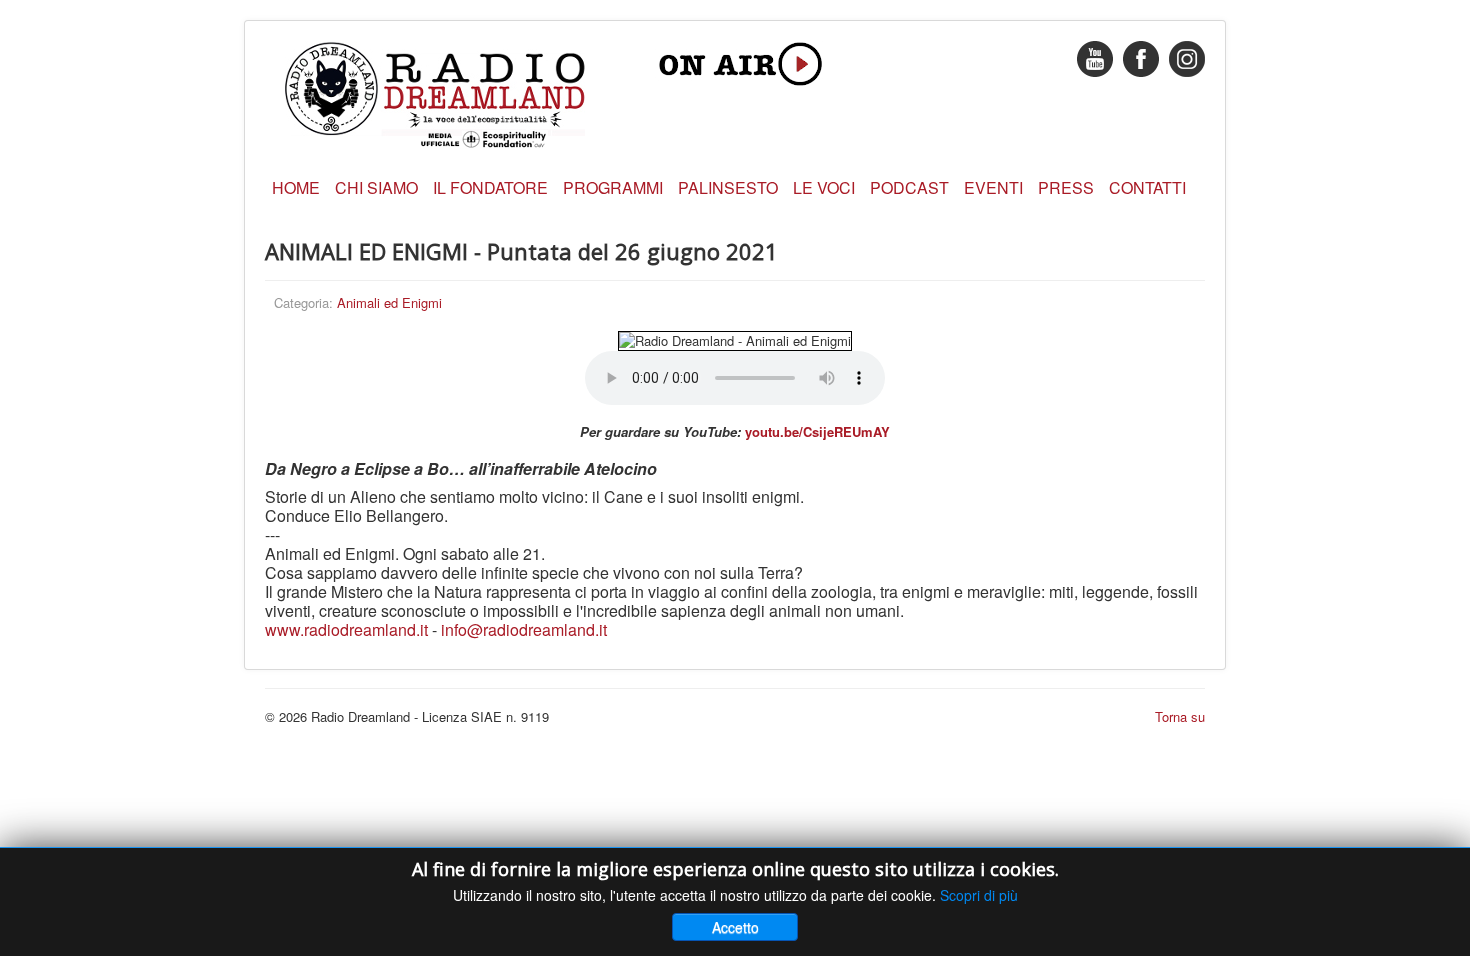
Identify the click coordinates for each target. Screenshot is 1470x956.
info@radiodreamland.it (524, 629)
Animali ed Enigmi (389, 302)
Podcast (909, 187)
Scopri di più (979, 895)
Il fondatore (490, 187)
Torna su (1180, 716)
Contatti (1147, 187)
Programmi (613, 187)
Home (296, 187)
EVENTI (993, 187)
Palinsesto (728, 187)
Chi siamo (376, 187)
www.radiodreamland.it (346, 629)
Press (1066, 187)
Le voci (824, 187)
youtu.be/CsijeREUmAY (817, 431)
